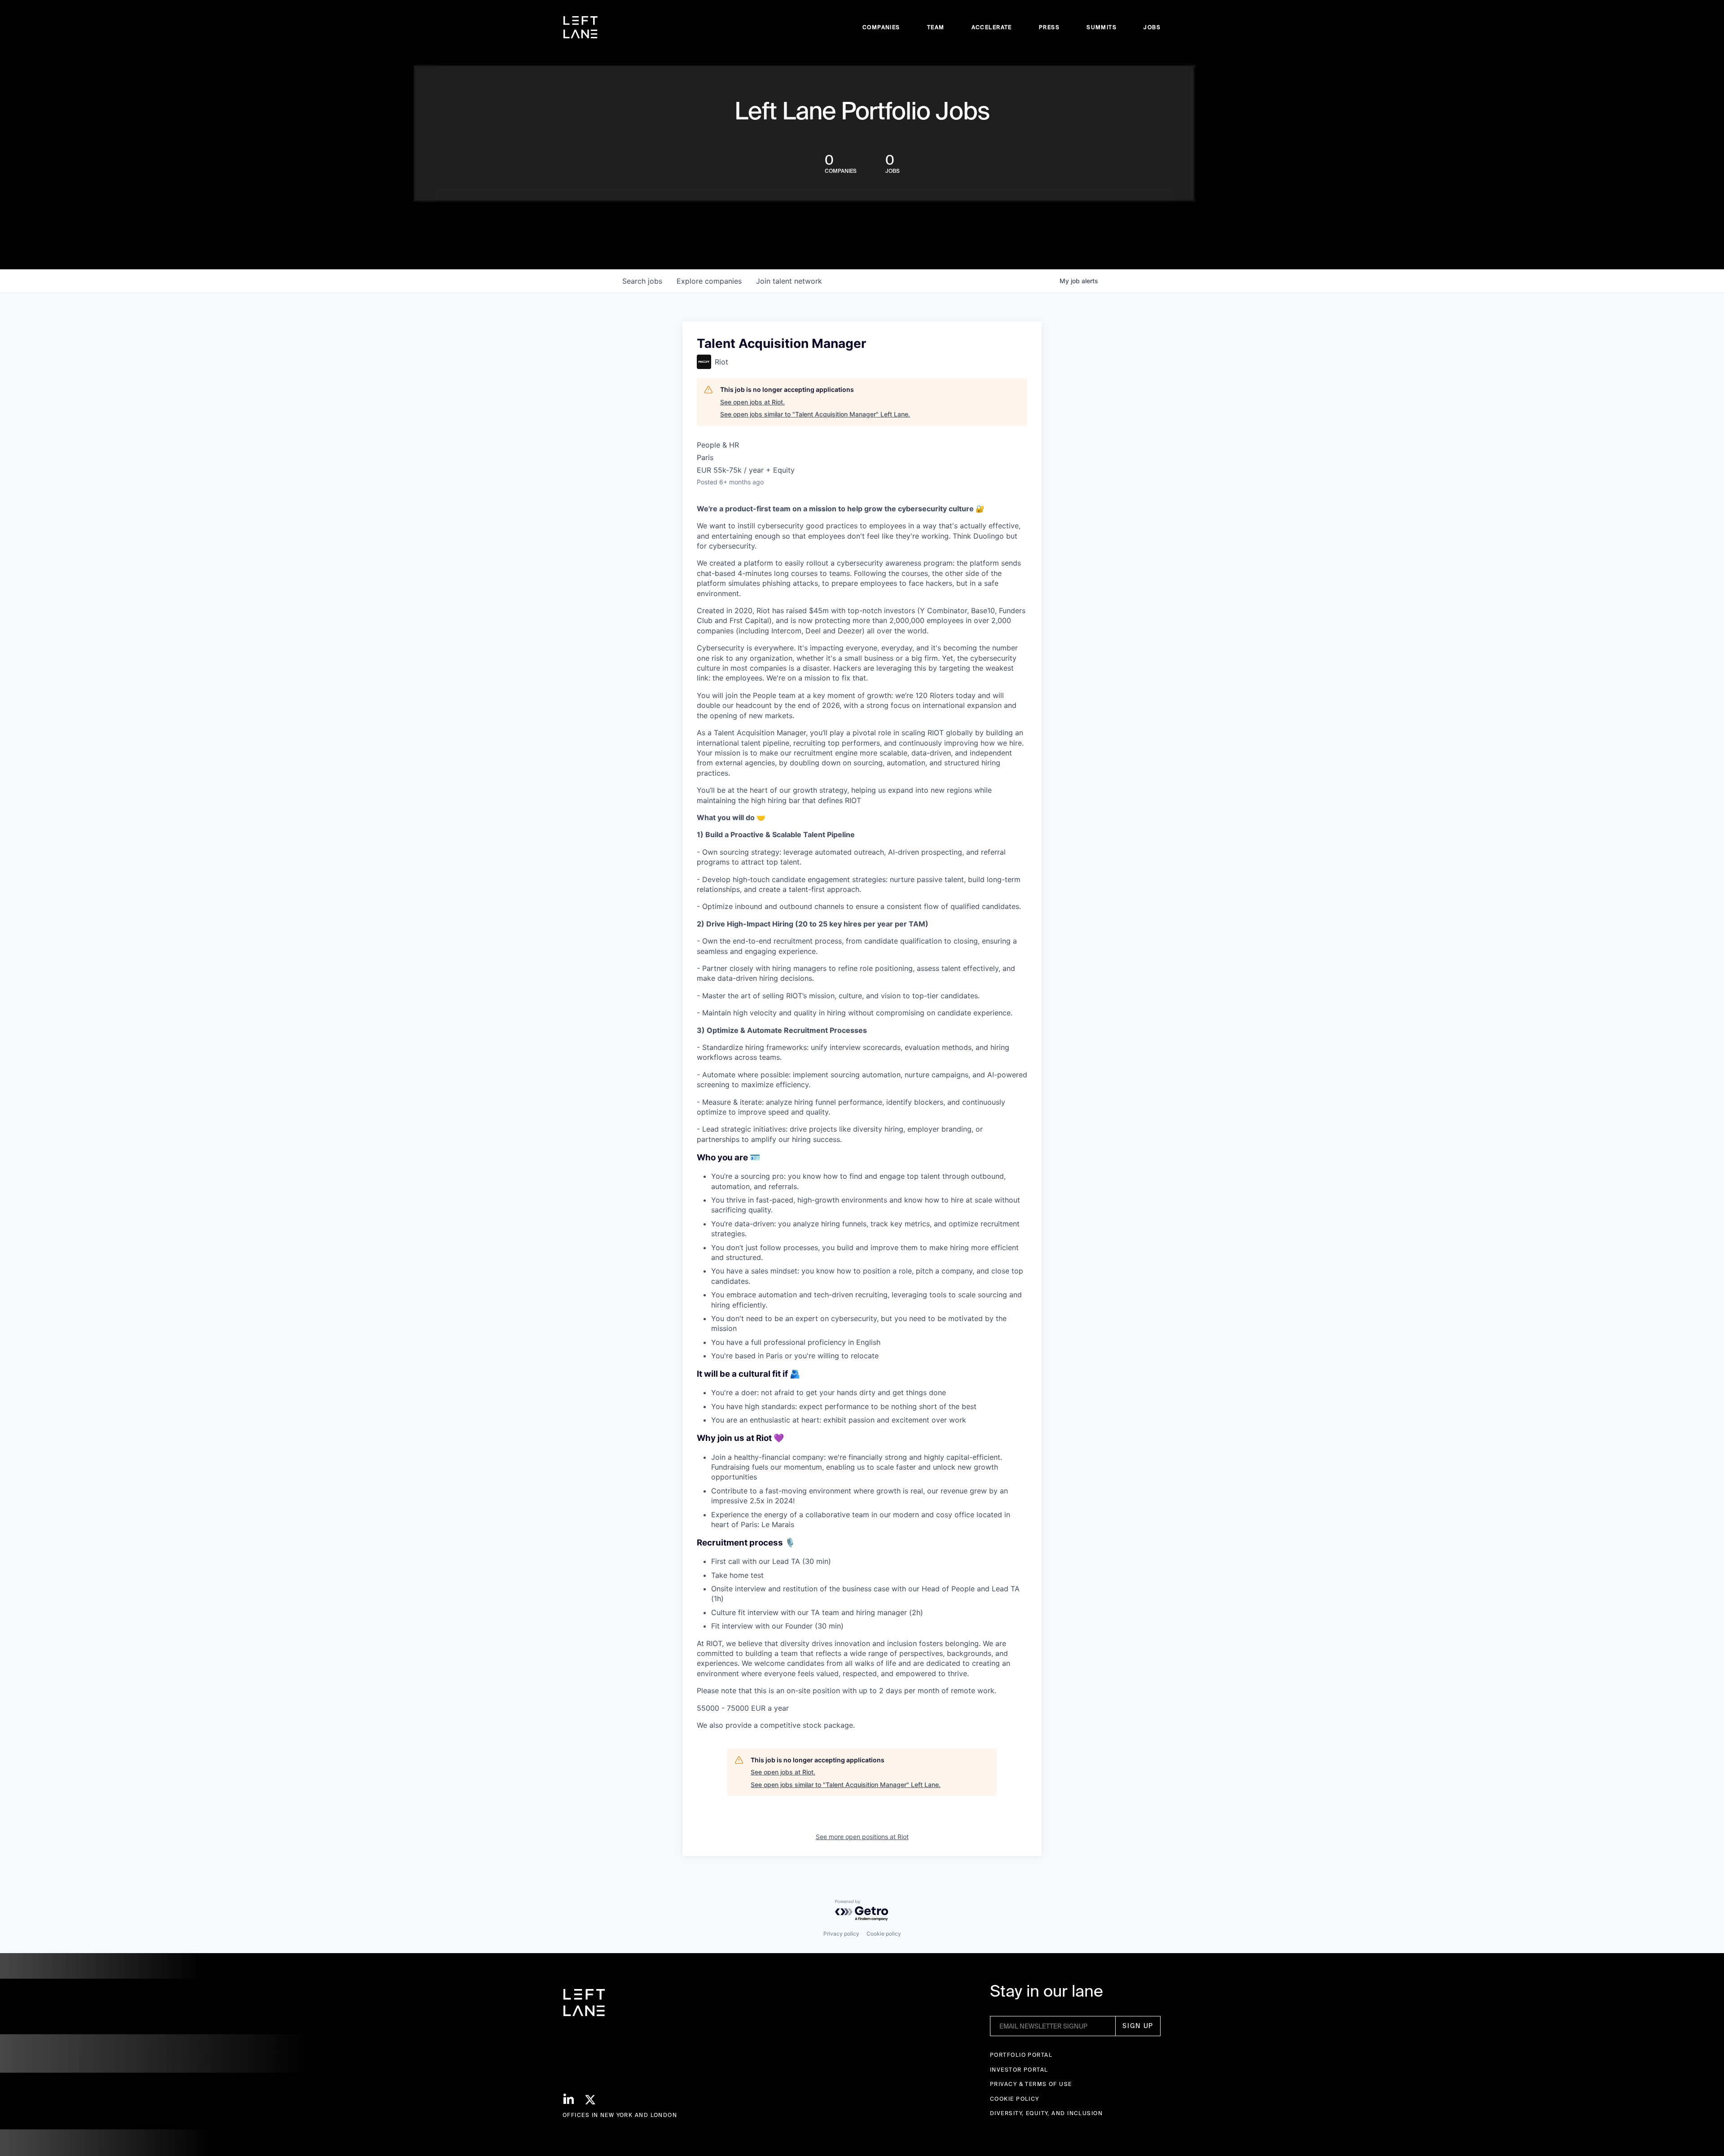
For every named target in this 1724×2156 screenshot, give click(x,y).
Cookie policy (884, 1934)
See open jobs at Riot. (752, 402)
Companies (881, 27)
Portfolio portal (1021, 2055)
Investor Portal (1019, 2070)
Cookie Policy (1015, 2099)
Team (936, 27)
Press (1049, 27)
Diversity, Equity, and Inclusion (1046, 2113)
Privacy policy (841, 1934)
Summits (1102, 27)
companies (709, 281)
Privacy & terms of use (1031, 2084)
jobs (642, 281)
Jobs (1152, 27)
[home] (581, 27)
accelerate (992, 27)
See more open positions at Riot (862, 1837)
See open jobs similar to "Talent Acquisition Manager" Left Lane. (815, 414)
